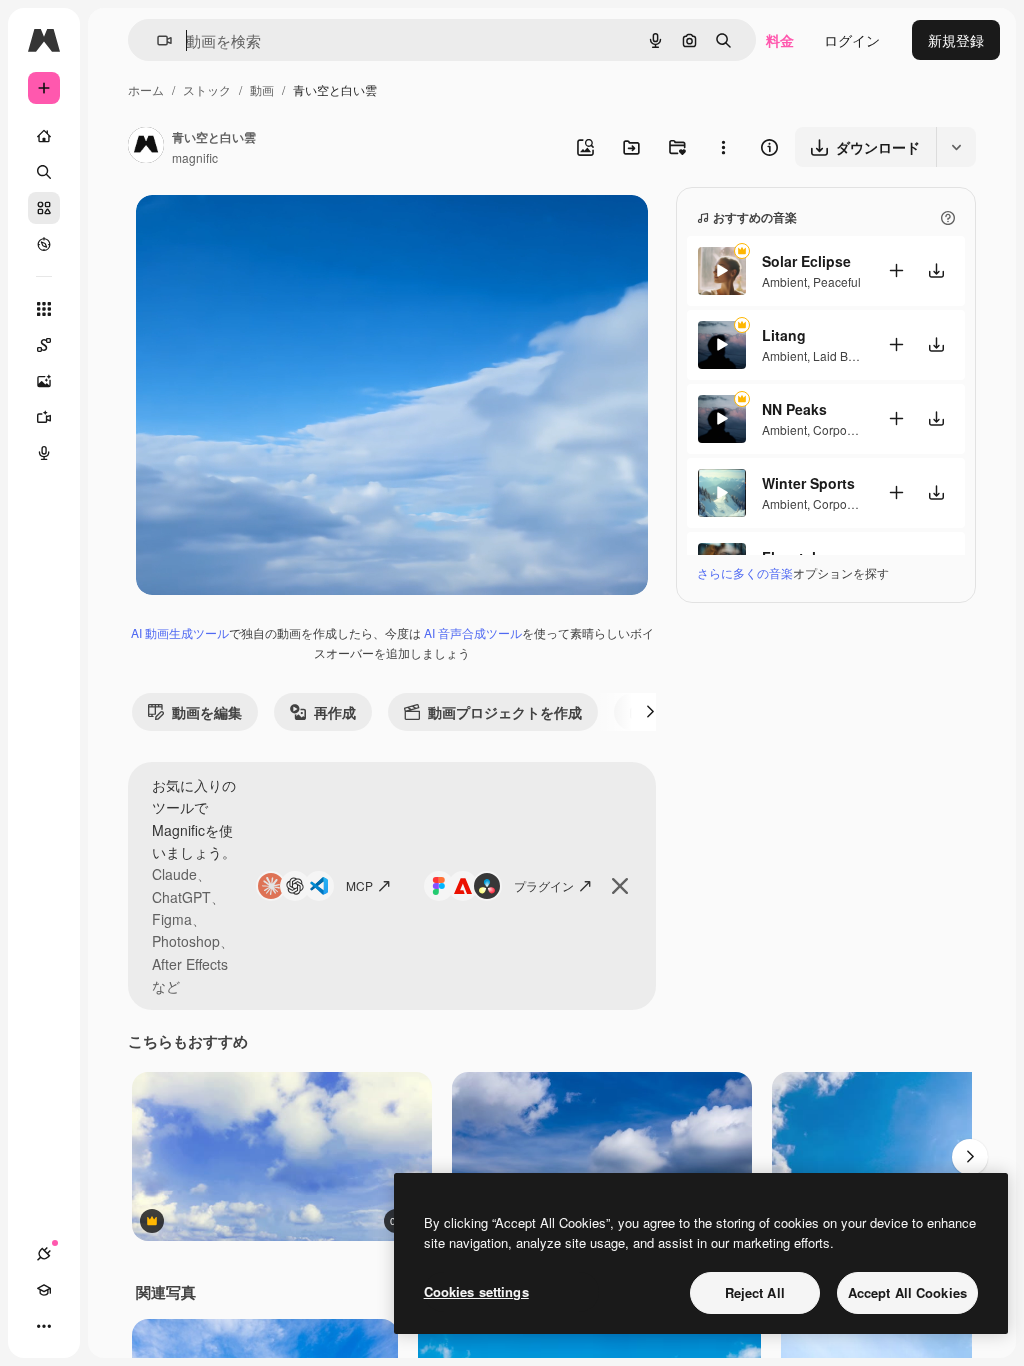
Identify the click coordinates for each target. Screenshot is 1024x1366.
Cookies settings (476, 1291)
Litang (784, 335)
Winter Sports (808, 483)
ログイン (852, 40)
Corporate (840, 429)
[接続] (44, 1254)
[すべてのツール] (44, 309)
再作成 (335, 712)
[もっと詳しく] (44, 244)
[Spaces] (44, 345)
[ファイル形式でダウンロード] (956, 147)
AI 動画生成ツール (180, 632)
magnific (195, 157)
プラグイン (544, 885)
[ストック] (44, 208)
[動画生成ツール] (44, 417)
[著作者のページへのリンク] (146, 147)
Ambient (784, 281)
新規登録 (956, 40)
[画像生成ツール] (44, 381)
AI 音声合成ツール (473, 632)
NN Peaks (794, 409)
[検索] (44, 172)
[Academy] (44, 1290)
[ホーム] (44, 136)
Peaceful (837, 281)
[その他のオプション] (723, 147)
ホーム (146, 89)
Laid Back (840, 355)
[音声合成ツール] (44, 453)
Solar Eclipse (806, 261)
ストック (207, 89)
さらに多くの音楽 (745, 572)
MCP (359, 885)
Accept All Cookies (907, 1292)
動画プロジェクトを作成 (505, 712)
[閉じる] (620, 886)
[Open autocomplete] (156, 40)
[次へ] (650, 712)
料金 (780, 40)
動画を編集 (207, 712)
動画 (262, 89)
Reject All (755, 1292)
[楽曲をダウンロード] (936, 270)
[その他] (44, 1326)
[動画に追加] (896, 270)
